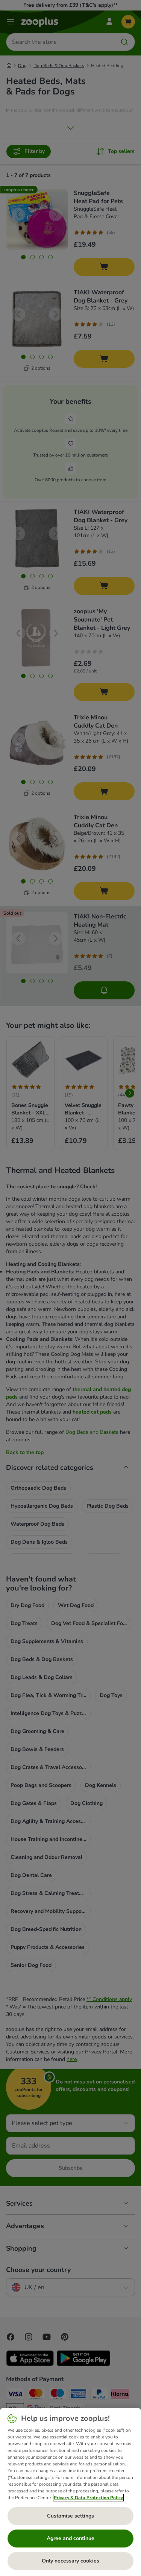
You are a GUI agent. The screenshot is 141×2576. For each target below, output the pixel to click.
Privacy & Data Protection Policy (88, 2498)
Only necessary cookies (70, 2561)
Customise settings (70, 2516)
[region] (70, 2492)
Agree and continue (70, 2538)
